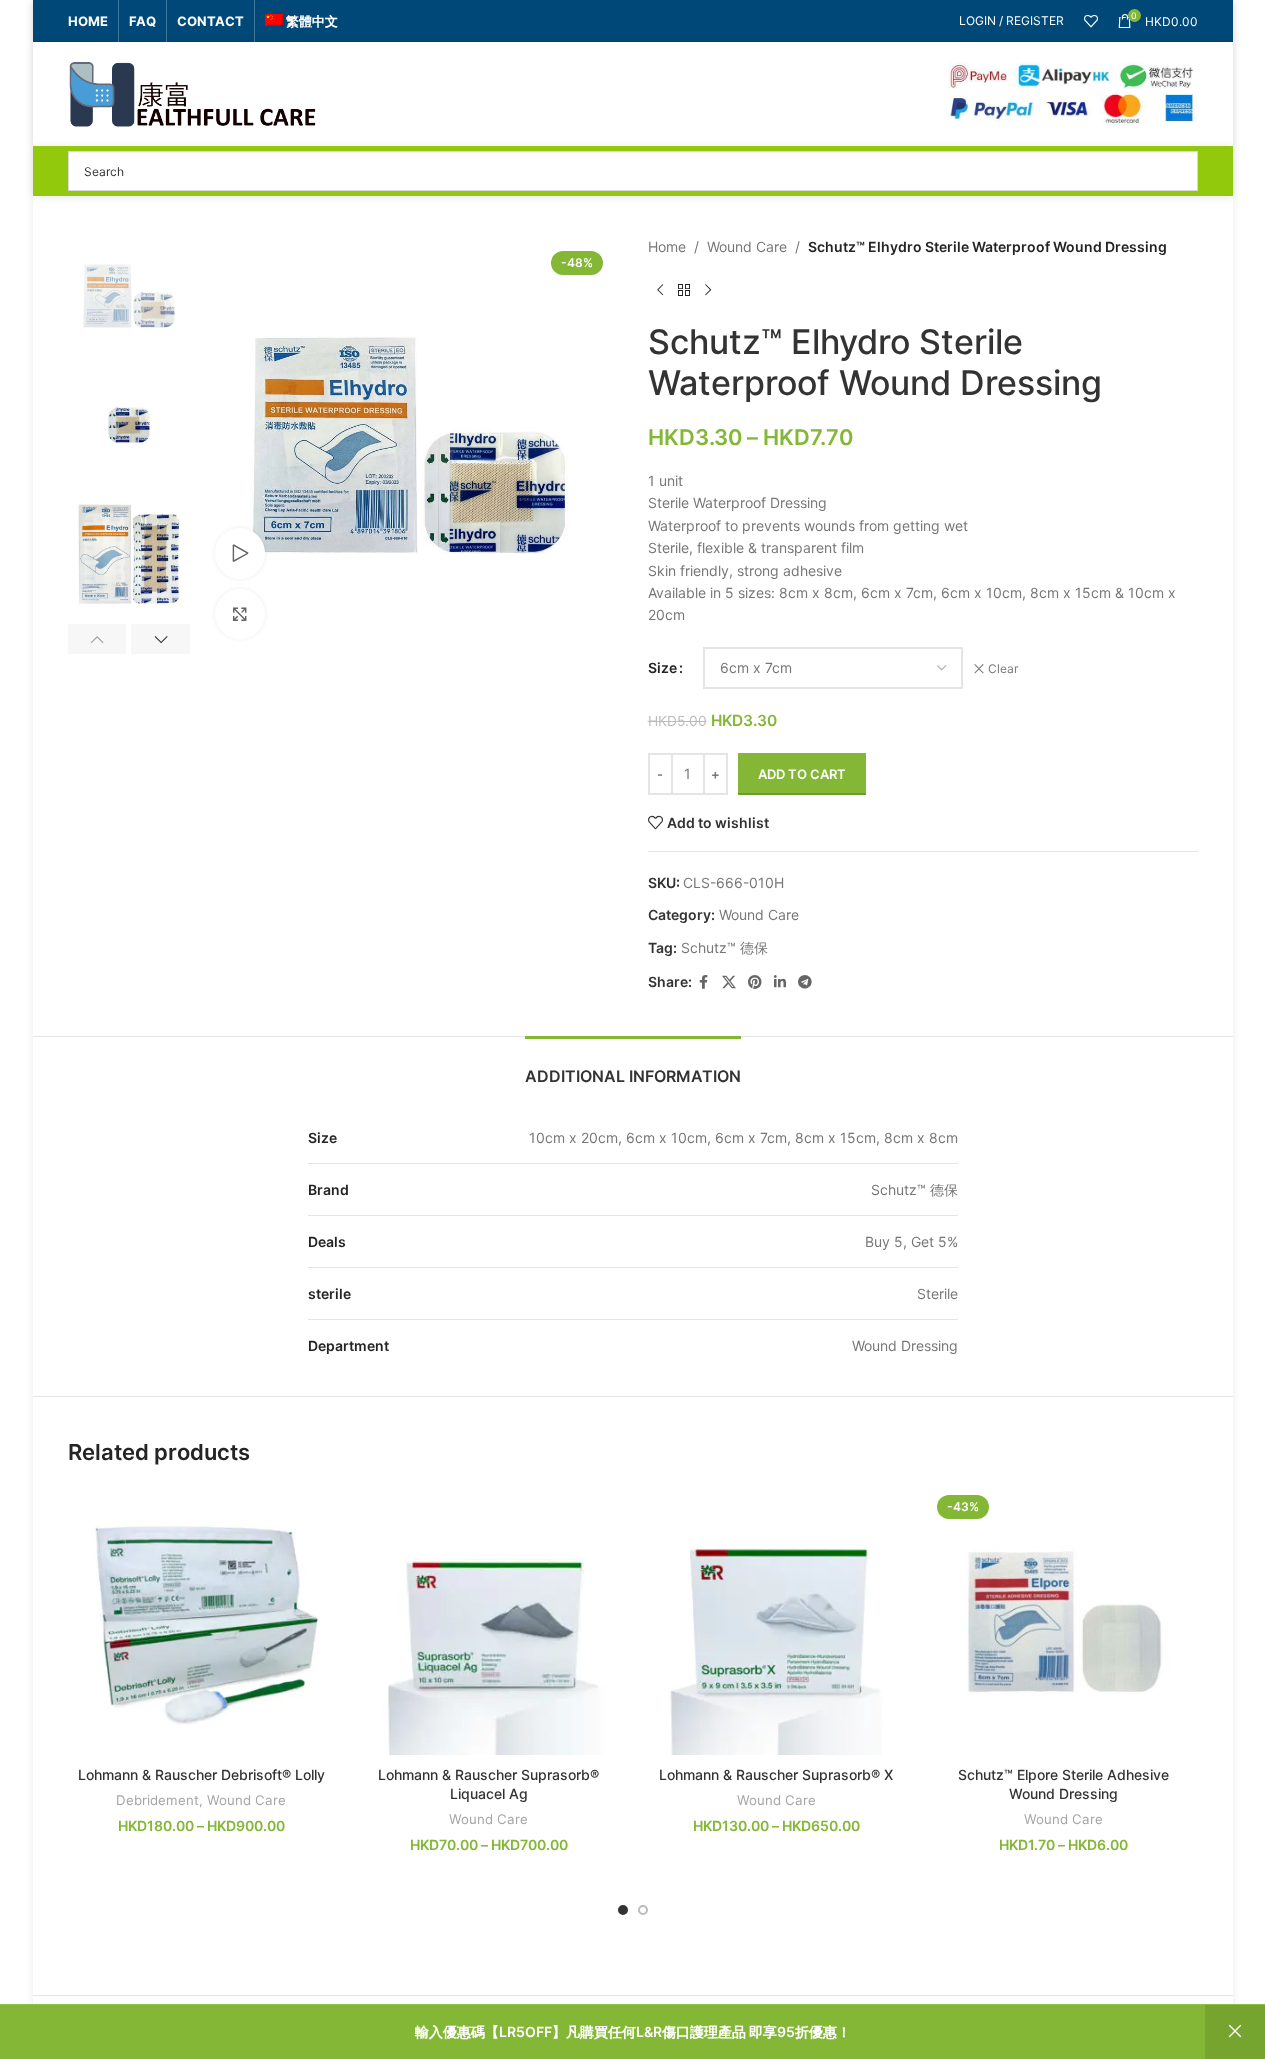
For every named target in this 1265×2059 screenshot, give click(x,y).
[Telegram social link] (805, 982)
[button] (97, 639)
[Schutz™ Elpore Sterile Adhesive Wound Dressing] (1064, 1622)
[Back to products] (684, 290)
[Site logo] (193, 92)
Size (662, 667)
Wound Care (747, 246)
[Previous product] (660, 290)
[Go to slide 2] (643, 1910)
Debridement (157, 1800)
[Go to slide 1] (623, 1910)
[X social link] (729, 982)
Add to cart (802, 774)
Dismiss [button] (1235, 2032)
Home (667, 246)
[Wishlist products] (1091, 21)
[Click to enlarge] (240, 614)
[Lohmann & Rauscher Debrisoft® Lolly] (202, 1622)
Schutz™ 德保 (724, 947)
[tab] (633, 1066)
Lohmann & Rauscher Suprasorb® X (776, 1774)
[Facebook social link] (704, 982)
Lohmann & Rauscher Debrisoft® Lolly (201, 1774)
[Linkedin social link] (780, 982)
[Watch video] (240, 553)
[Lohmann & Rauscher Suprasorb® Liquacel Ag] (489, 1622)
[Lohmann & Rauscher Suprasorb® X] (777, 1622)
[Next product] (708, 290)
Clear (1003, 668)
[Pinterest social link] (755, 982)
